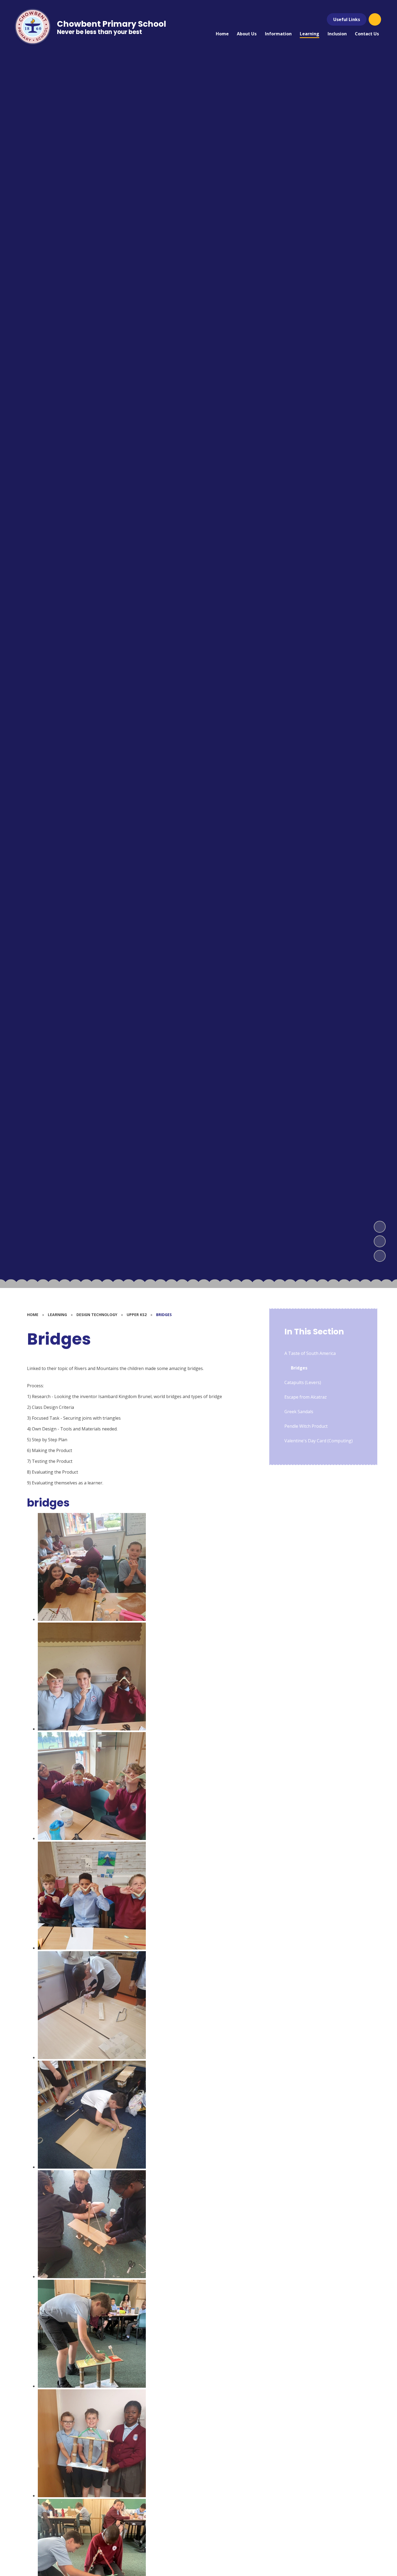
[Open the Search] (375, 19)
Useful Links (347, 19)
